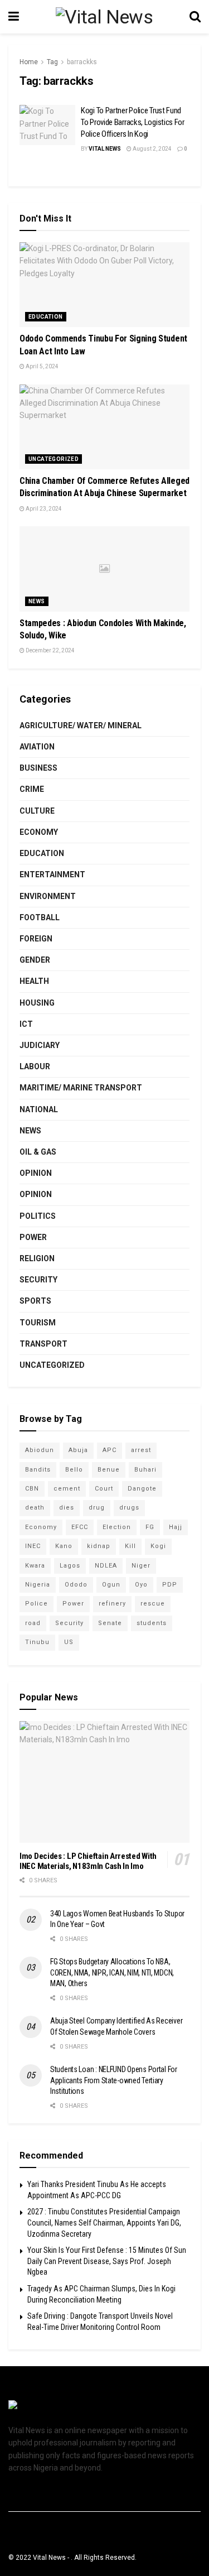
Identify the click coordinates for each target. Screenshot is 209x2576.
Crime (32, 789)
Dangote (142, 1489)
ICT (26, 1024)
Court (104, 1489)
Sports (35, 1301)
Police (37, 1604)
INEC (33, 1546)
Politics (38, 1216)
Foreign (36, 939)
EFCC (80, 1527)
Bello (74, 1470)
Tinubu (37, 1642)
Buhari (145, 1470)
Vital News (105, 149)
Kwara (35, 1566)
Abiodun (40, 1450)
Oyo (141, 1585)
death (35, 1508)
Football (40, 917)
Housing (37, 1003)
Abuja (78, 1450)
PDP (170, 1585)
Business (38, 768)
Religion (37, 1258)
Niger (141, 1566)
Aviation (37, 747)
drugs (129, 1508)
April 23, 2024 (43, 509)
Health (34, 981)
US (69, 1642)
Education (46, 317)
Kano (64, 1546)
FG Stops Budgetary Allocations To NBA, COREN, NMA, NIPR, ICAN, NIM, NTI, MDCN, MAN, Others (112, 1972)
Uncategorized (54, 459)
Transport (43, 1344)
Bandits (38, 1470)
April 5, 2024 (42, 366)
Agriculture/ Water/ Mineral (81, 725)
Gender (35, 960)
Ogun (111, 1585)
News (37, 601)
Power (33, 1237)
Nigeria (38, 1585)
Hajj (176, 1527)
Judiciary (40, 1045)
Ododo (76, 1585)
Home (29, 62)
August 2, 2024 (152, 149)
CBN (32, 1489)
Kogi (158, 1546)
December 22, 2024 (50, 650)
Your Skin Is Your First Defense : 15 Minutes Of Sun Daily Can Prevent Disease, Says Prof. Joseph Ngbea (107, 2261)
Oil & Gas (38, 1152)
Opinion (36, 1173)
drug (97, 1508)
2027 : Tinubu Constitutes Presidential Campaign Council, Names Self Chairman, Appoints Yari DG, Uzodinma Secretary (104, 2222)
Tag (52, 62)
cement (67, 1489)
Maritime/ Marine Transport (81, 1088)
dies (67, 1508)
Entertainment (52, 874)
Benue (109, 1470)
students (152, 1623)
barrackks (82, 62)
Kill (130, 1546)
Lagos (70, 1566)
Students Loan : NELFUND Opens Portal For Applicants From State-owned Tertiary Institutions (114, 2080)
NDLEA (106, 1566)
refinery (112, 1604)
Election (117, 1527)
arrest (141, 1450)
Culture (37, 811)
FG (150, 1527)
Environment (48, 896)
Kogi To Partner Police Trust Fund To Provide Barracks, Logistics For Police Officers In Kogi (133, 122)
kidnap (99, 1546)
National (39, 1109)
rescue (153, 1604)
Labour (35, 1066)
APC (110, 1450)
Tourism (38, 1323)
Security (38, 1280)
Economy (39, 832)
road (33, 1623)
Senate (110, 1623)
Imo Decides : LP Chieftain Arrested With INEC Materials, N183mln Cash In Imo (88, 1861)
